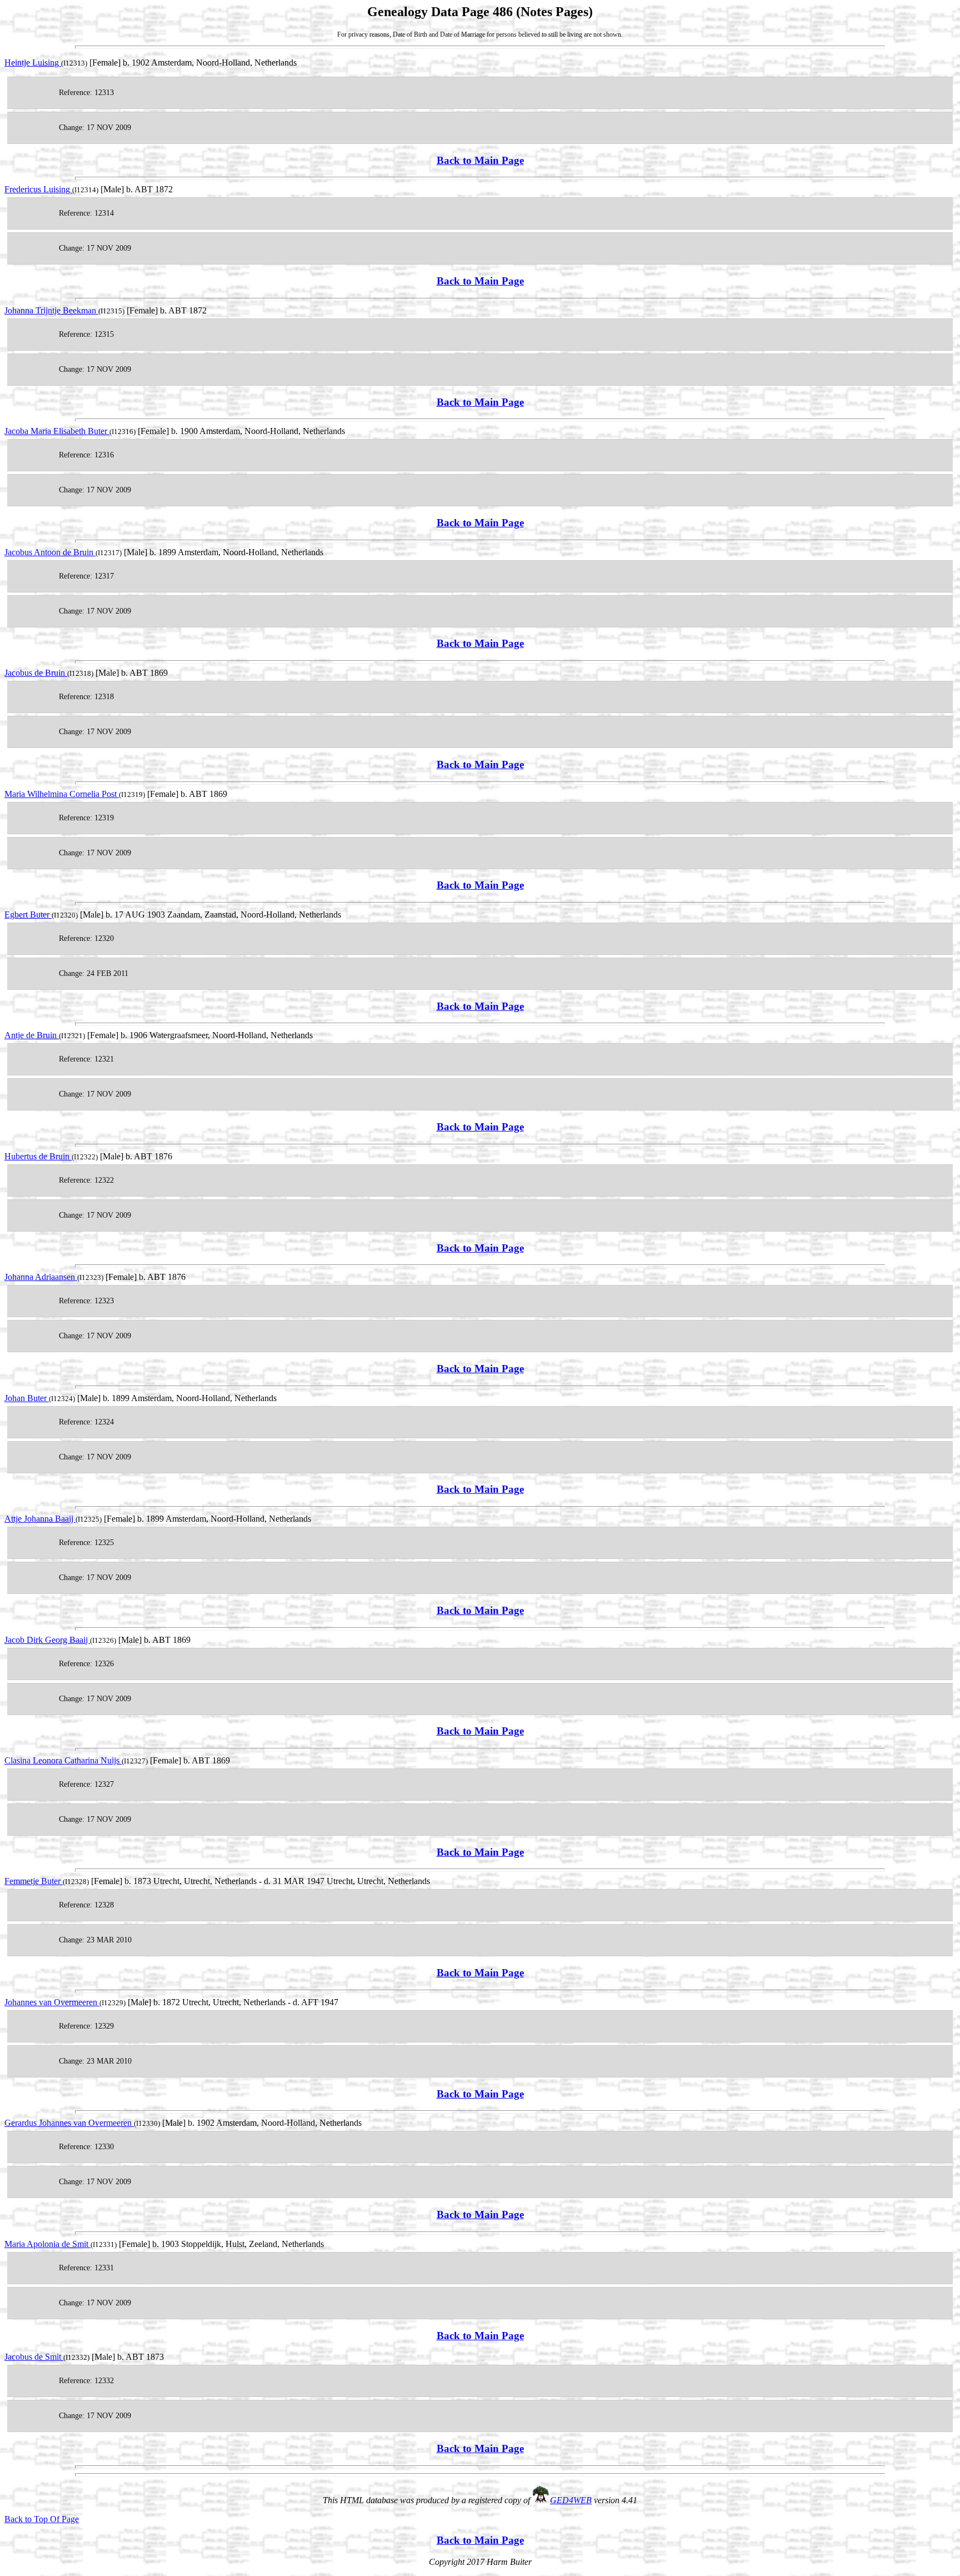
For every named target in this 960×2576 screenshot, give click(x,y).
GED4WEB (571, 2500)
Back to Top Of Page (42, 2519)
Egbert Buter (28, 915)
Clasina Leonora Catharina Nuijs (63, 1760)
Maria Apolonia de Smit (47, 2244)
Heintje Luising (33, 63)
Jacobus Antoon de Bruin (50, 552)
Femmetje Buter (34, 1881)
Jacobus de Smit (34, 2357)
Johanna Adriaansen (41, 1277)
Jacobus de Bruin (36, 673)
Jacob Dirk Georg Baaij (47, 1640)
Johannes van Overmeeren (52, 2002)
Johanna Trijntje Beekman (51, 310)
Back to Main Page (480, 160)
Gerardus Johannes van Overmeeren (69, 2123)
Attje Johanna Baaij (40, 1519)
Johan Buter (27, 1398)
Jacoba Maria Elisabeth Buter (57, 431)
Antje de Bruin (32, 1035)
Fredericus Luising (38, 189)
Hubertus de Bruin (38, 1156)
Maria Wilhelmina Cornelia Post (62, 794)
